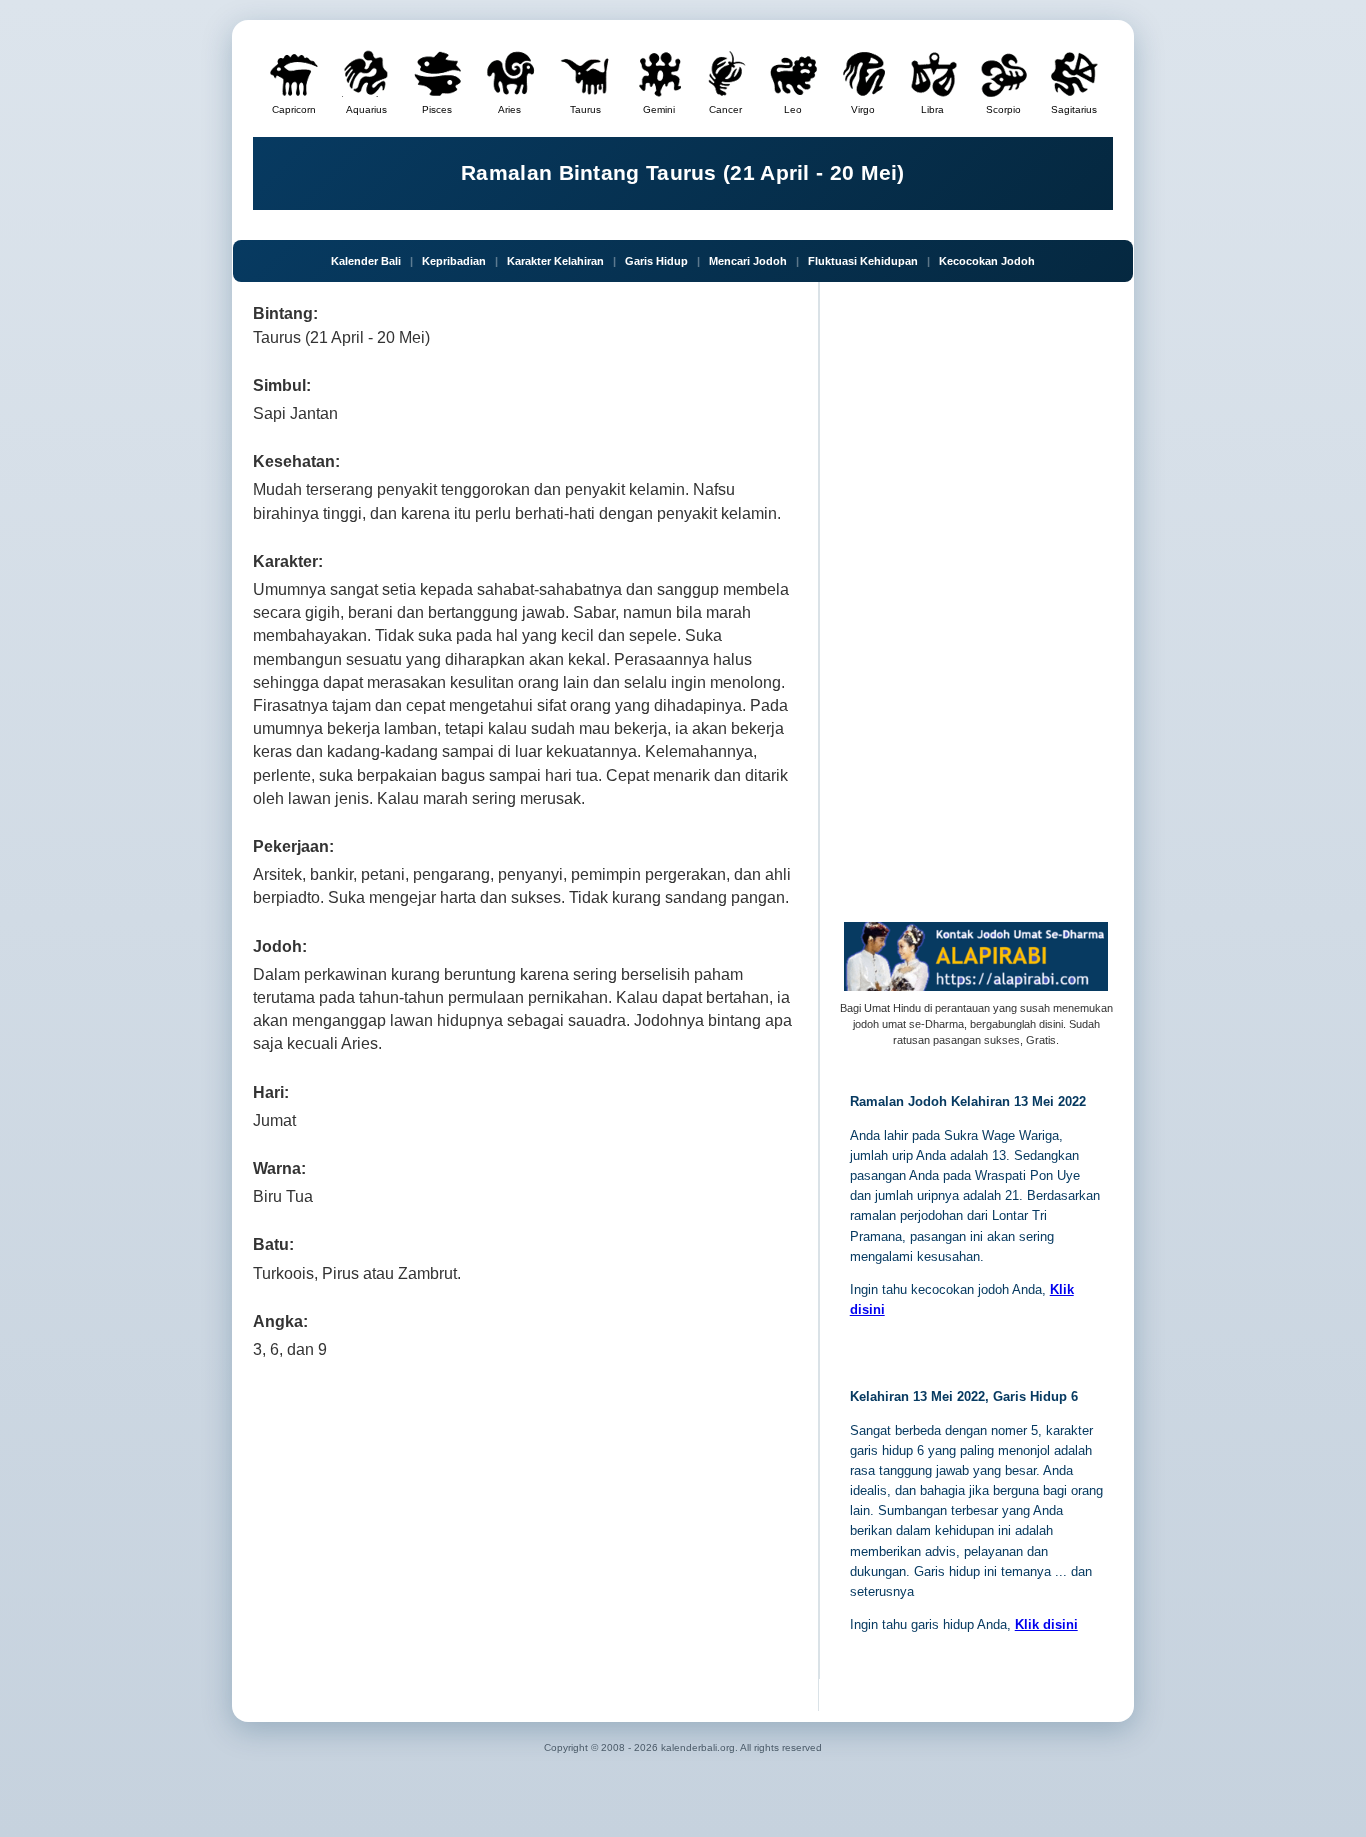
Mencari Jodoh (748, 261)
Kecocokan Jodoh (987, 261)
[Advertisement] (525, 1531)
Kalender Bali (366, 261)
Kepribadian (454, 261)
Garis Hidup (656, 261)
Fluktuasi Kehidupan (863, 261)
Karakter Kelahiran (555, 261)
